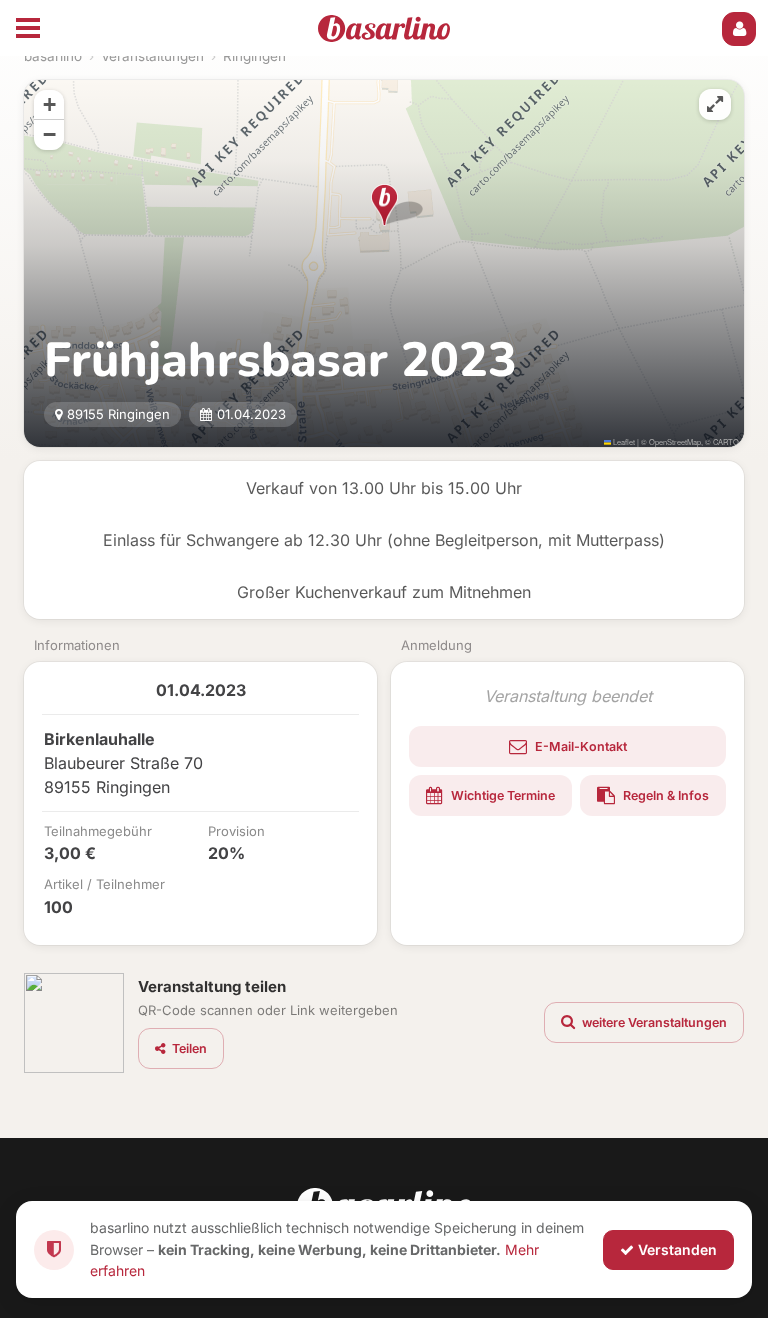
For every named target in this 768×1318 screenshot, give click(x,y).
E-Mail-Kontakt (579, 746)
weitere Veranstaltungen (653, 1022)
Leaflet (623, 441)
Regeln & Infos (664, 795)
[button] (384, 205)
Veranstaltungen (152, 56)
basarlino (53, 56)
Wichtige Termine (501, 795)
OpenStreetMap (675, 441)
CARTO (726, 441)
